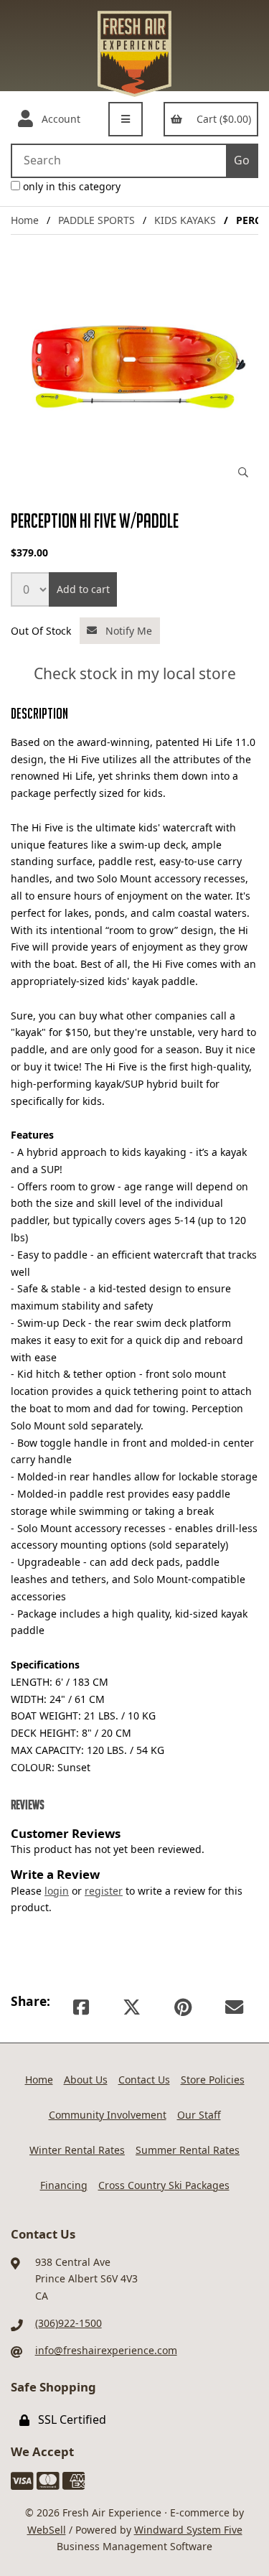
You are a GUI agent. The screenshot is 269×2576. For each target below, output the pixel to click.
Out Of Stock (42, 630)
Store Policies (213, 2080)
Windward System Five (188, 2530)
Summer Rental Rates (188, 2150)
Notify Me (126, 631)
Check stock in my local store (135, 674)
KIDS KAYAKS (185, 220)
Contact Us (144, 2080)
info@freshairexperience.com (106, 2350)
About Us (86, 2080)
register (104, 1891)
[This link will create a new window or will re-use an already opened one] (81, 2007)
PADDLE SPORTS (96, 220)
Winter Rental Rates (77, 2150)
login (57, 1891)
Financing (64, 2185)
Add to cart (83, 589)
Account (58, 119)
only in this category (70, 186)
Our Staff (199, 2115)
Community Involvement (108, 2115)
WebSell (47, 2530)
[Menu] (126, 119)
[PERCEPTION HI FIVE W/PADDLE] (134, 367)
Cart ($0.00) (221, 119)
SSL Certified (69, 2419)
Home (25, 220)
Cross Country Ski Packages (164, 2185)
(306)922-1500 (69, 2323)
